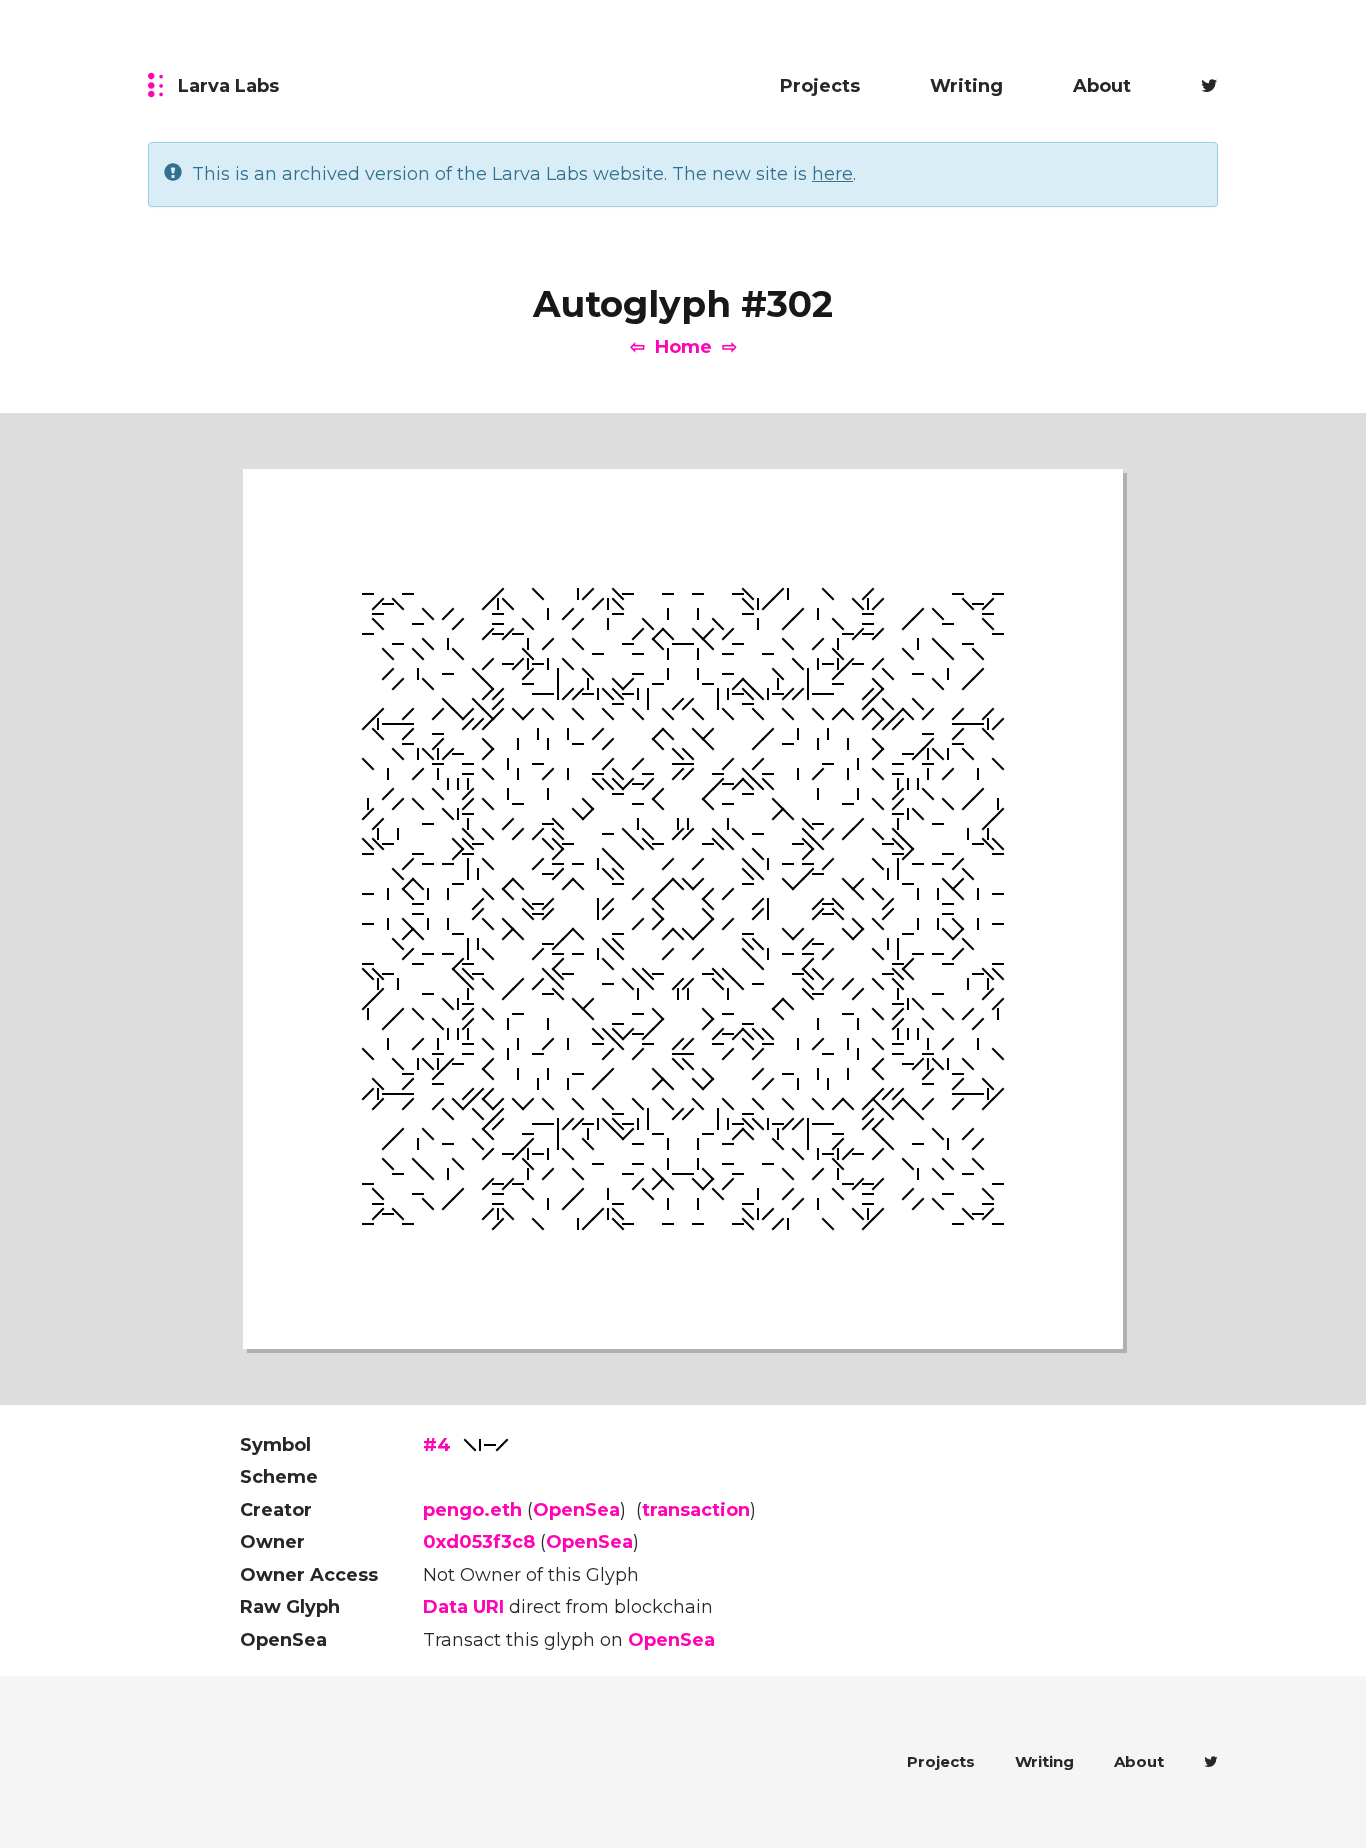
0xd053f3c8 (479, 1542)
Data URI (463, 1607)
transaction (696, 1510)
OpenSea (576, 1510)
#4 (437, 1445)
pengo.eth (472, 1510)
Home (683, 347)
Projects (820, 86)
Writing (966, 86)
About (1102, 86)
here (832, 174)
